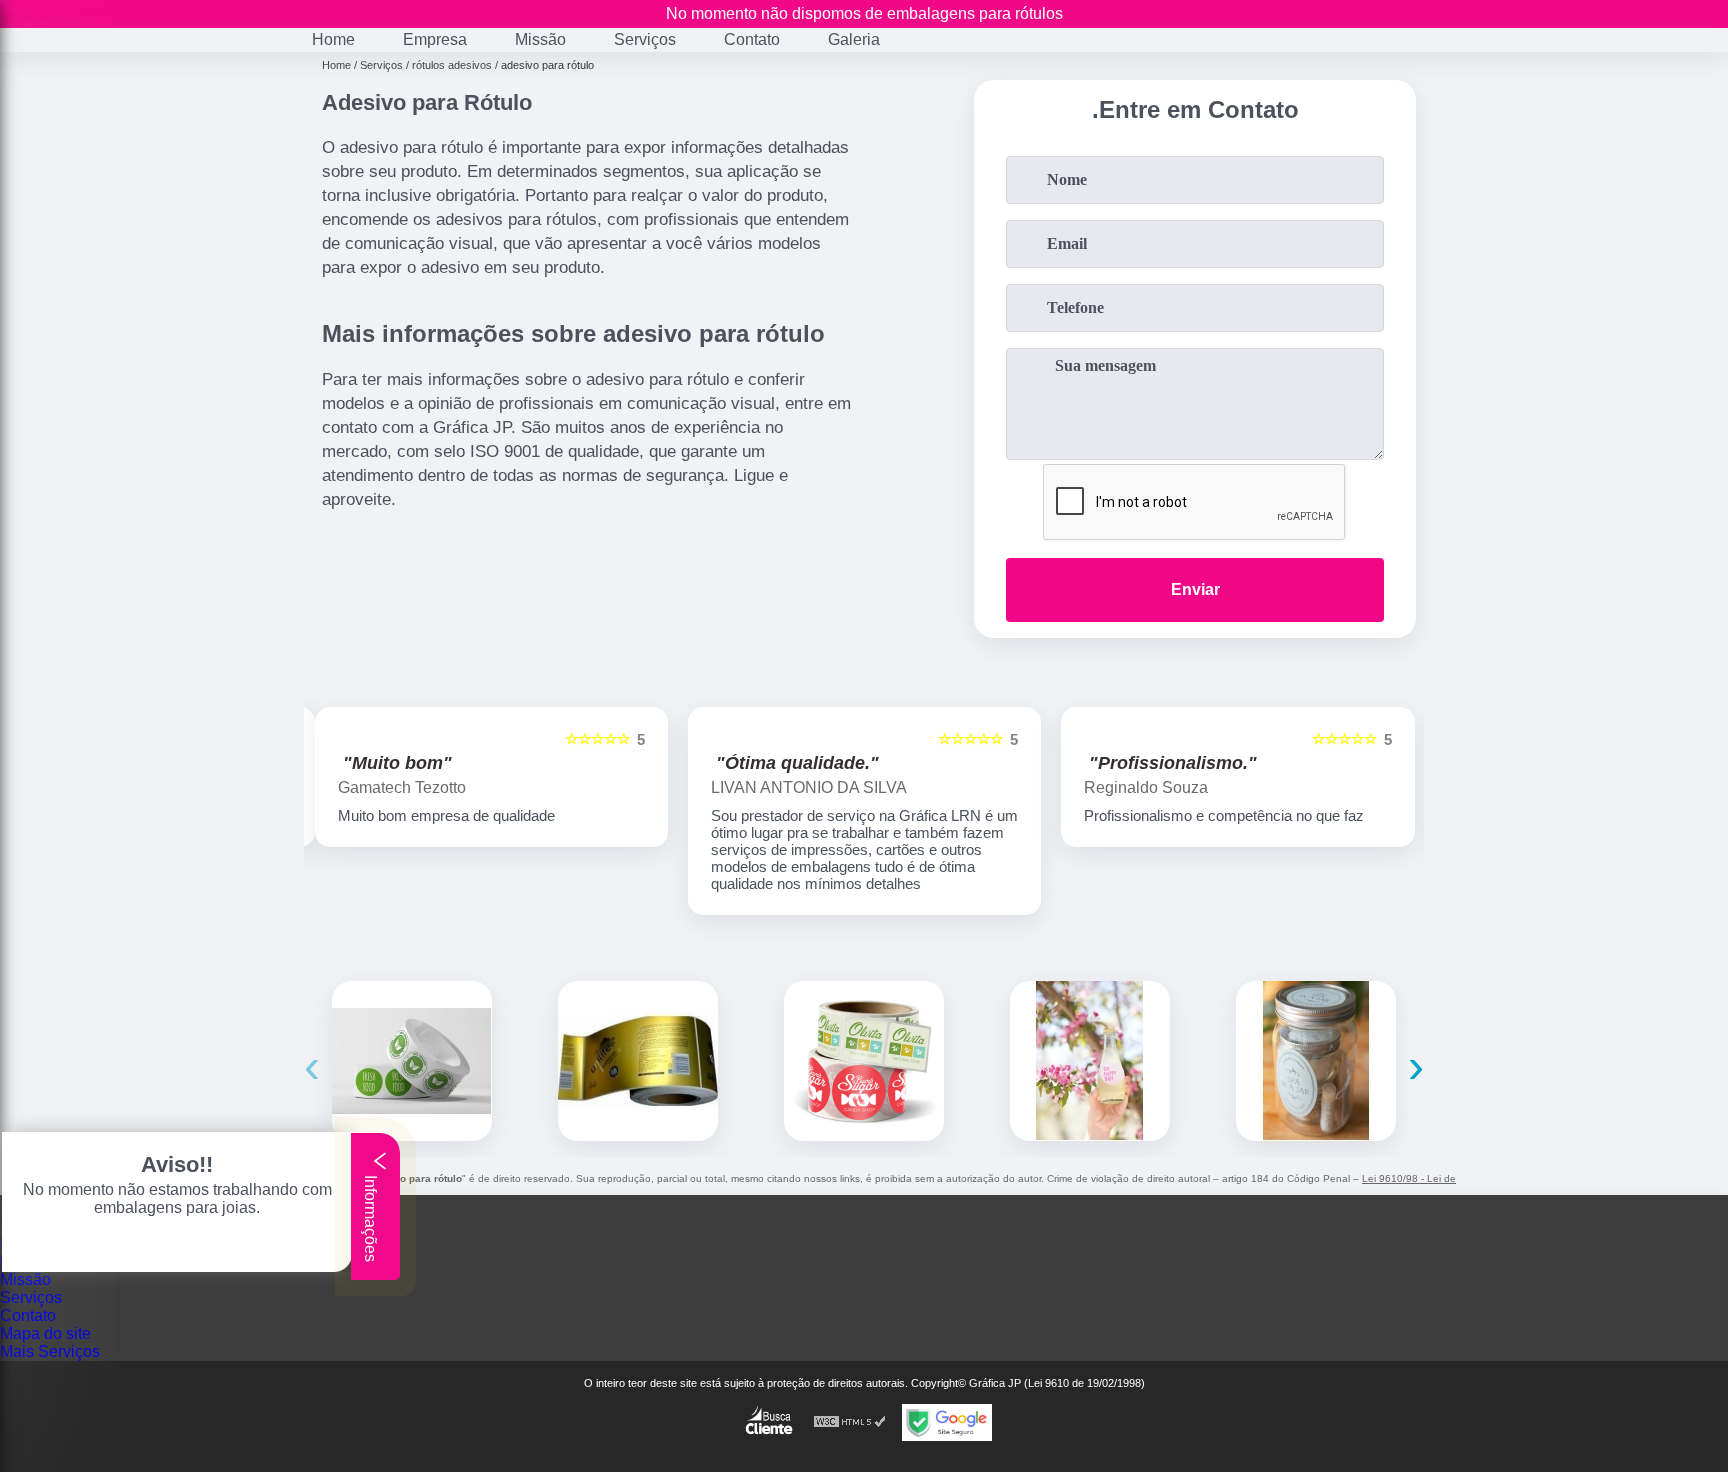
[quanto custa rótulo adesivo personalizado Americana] (1316, 1061)
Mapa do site (45, 1333)
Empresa (435, 39)
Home (333, 39)
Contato (752, 39)
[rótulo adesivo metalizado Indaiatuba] (638, 1061)
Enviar (1195, 589)
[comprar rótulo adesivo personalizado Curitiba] (1090, 1061)
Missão (540, 39)
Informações (370, 1216)
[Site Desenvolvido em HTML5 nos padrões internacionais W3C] (850, 1422)
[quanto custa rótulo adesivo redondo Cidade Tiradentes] (412, 1061)
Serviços (645, 39)
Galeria (854, 39)
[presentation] (312, 1065)
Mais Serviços (50, 1351)
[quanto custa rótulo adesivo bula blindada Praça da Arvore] (864, 1061)
